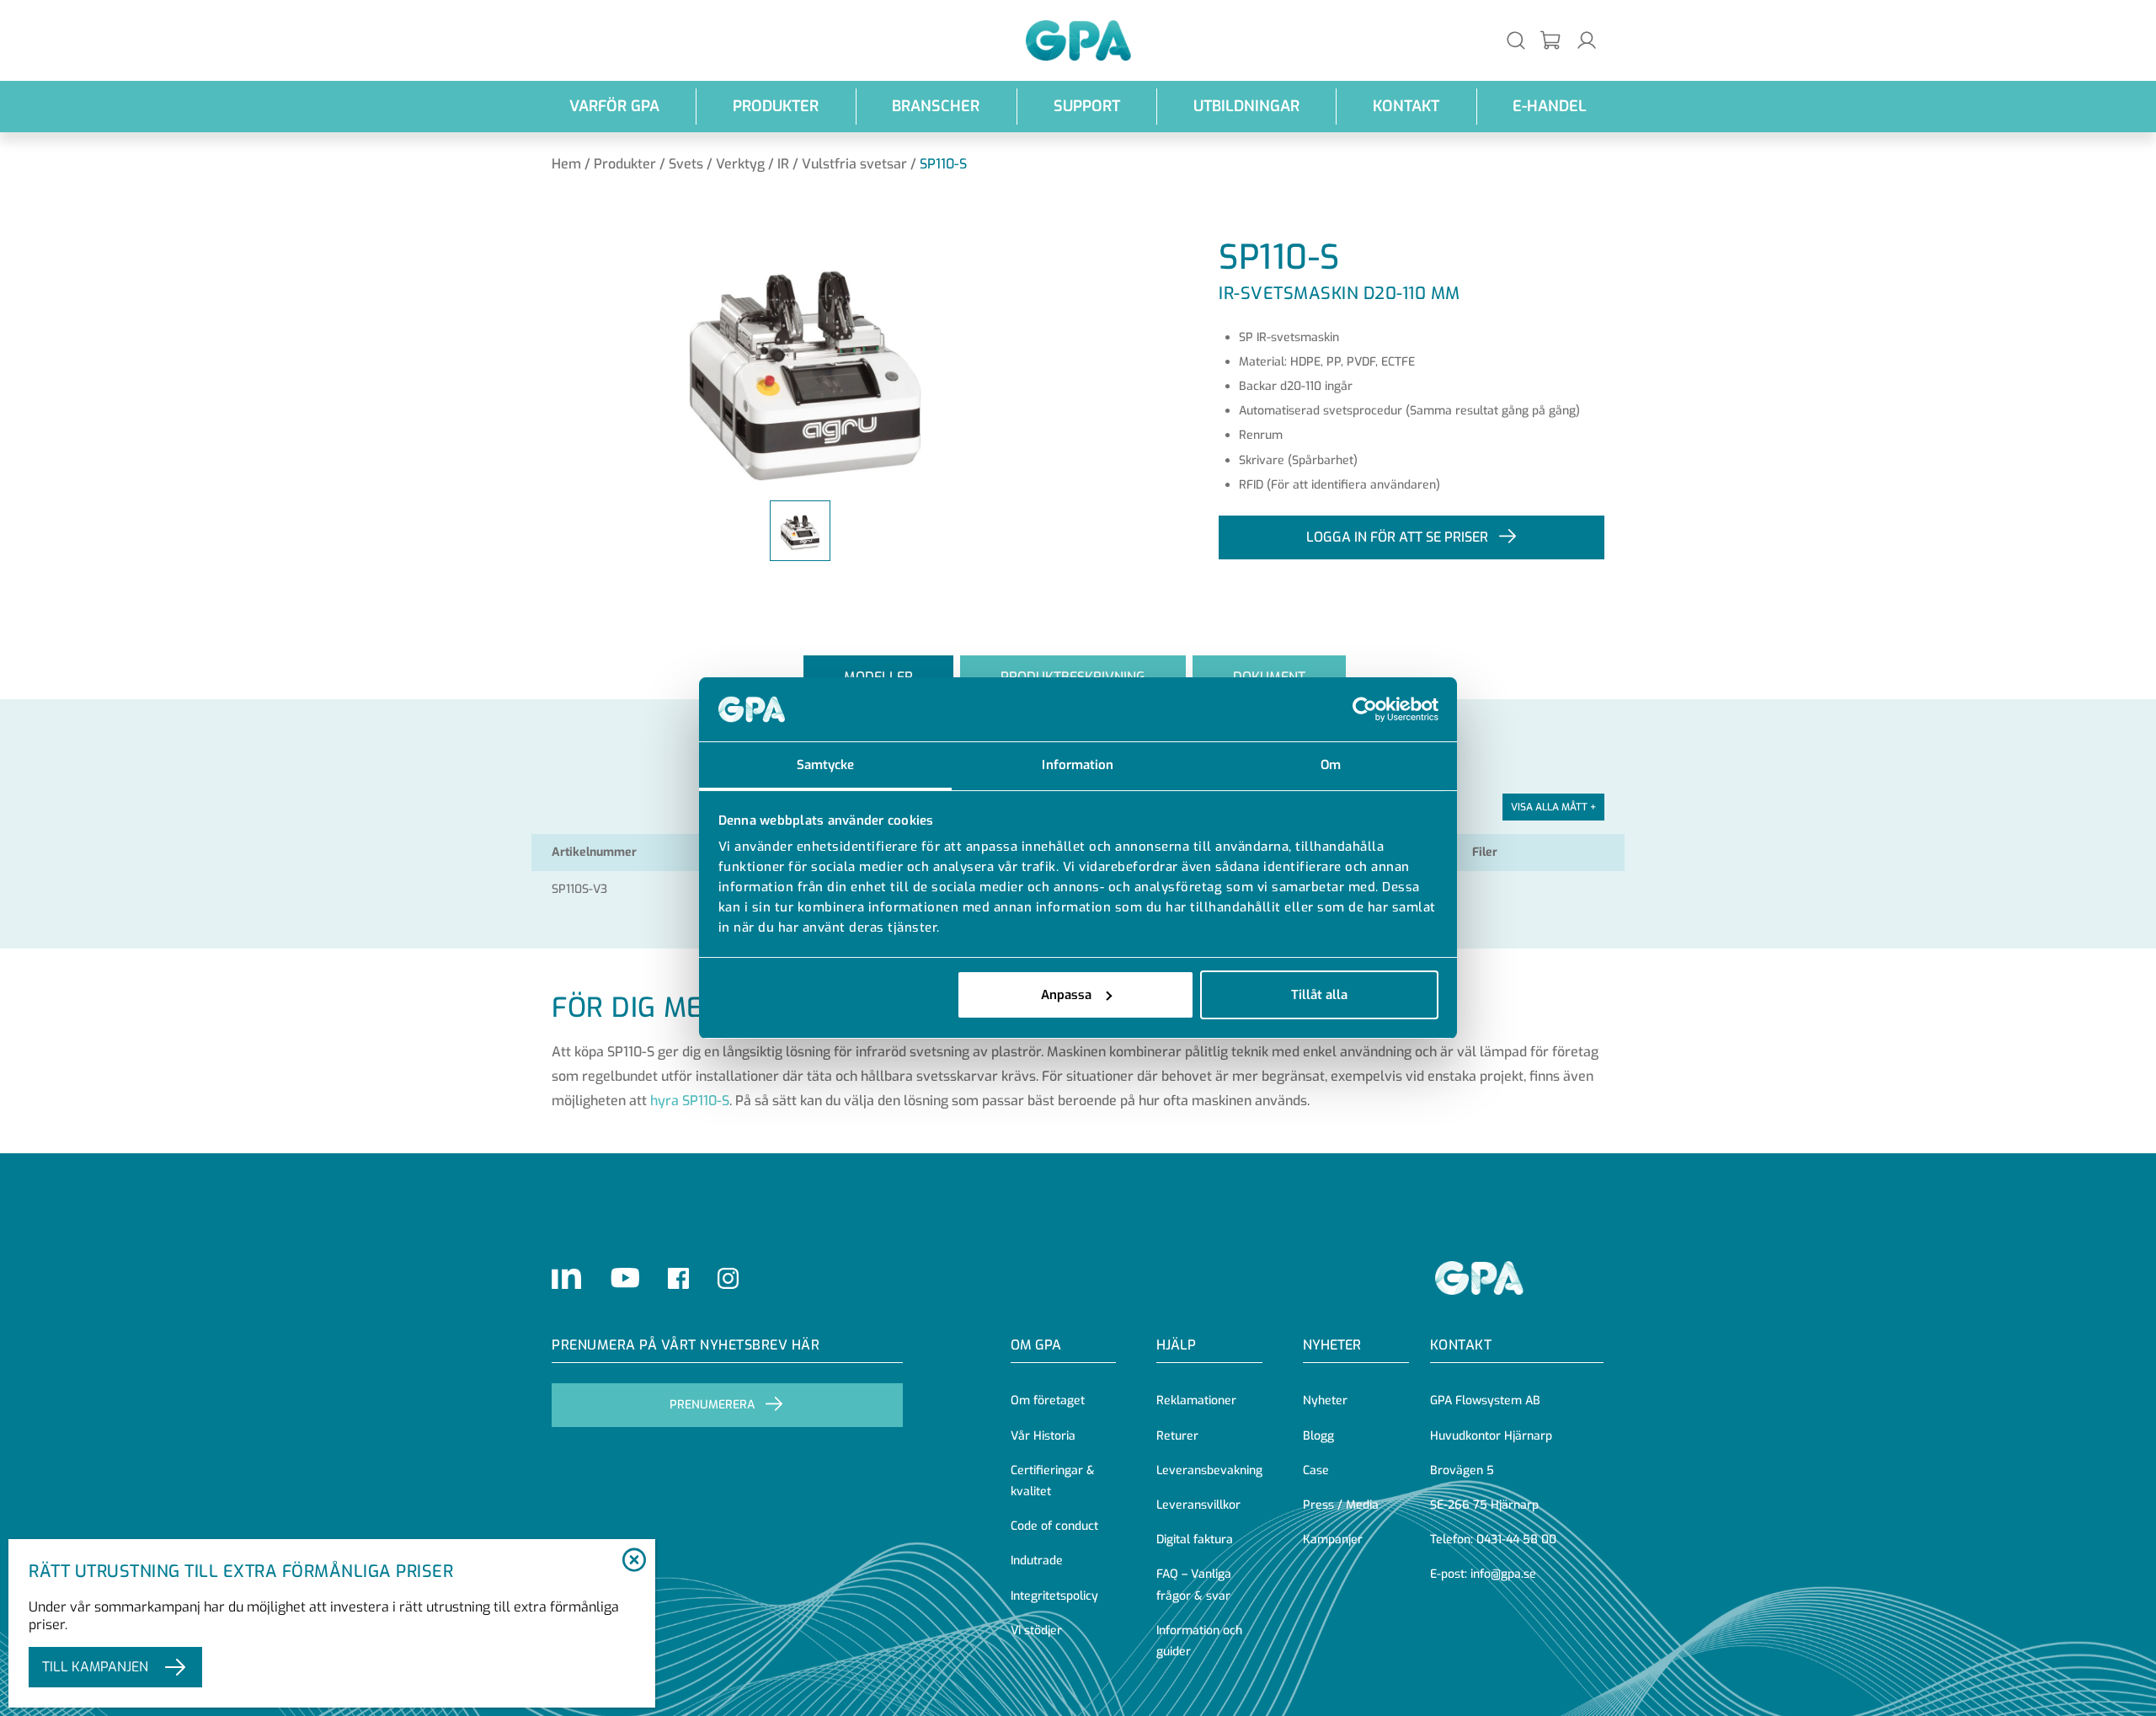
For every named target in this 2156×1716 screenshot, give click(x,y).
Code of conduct (1054, 1526)
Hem (566, 164)
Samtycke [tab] (826, 765)
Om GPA (1036, 1345)
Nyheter (1325, 1401)
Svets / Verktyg (717, 164)
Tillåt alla (1319, 995)
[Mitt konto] (1587, 40)
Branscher (936, 106)
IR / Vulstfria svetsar (842, 164)
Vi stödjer (1036, 1630)
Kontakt (1406, 106)
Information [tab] (1078, 765)
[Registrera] (1551, 41)
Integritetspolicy (1054, 1596)
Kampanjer (1333, 1540)
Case (1316, 1470)
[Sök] (1516, 40)
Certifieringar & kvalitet (1053, 1481)
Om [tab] (1331, 765)
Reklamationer (1196, 1401)
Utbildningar (1246, 106)
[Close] (634, 1561)
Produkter (776, 106)
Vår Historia (1043, 1436)
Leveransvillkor (1198, 1505)
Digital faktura (1195, 1540)
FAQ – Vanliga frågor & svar (1194, 1585)
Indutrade (1037, 1561)
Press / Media (1341, 1505)
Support (1087, 106)
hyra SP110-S (690, 1101)
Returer (1177, 1436)
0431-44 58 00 (1516, 1540)
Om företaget (1048, 1401)
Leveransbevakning (1209, 1470)
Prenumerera (712, 1405)
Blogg (1318, 1436)
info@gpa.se (1503, 1574)
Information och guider (1199, 1641)
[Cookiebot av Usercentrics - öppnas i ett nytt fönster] (1365, 709)
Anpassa (1066, 995)
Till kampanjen (95, 1667)
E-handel (1550, 106)
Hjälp (1176, 1345)
